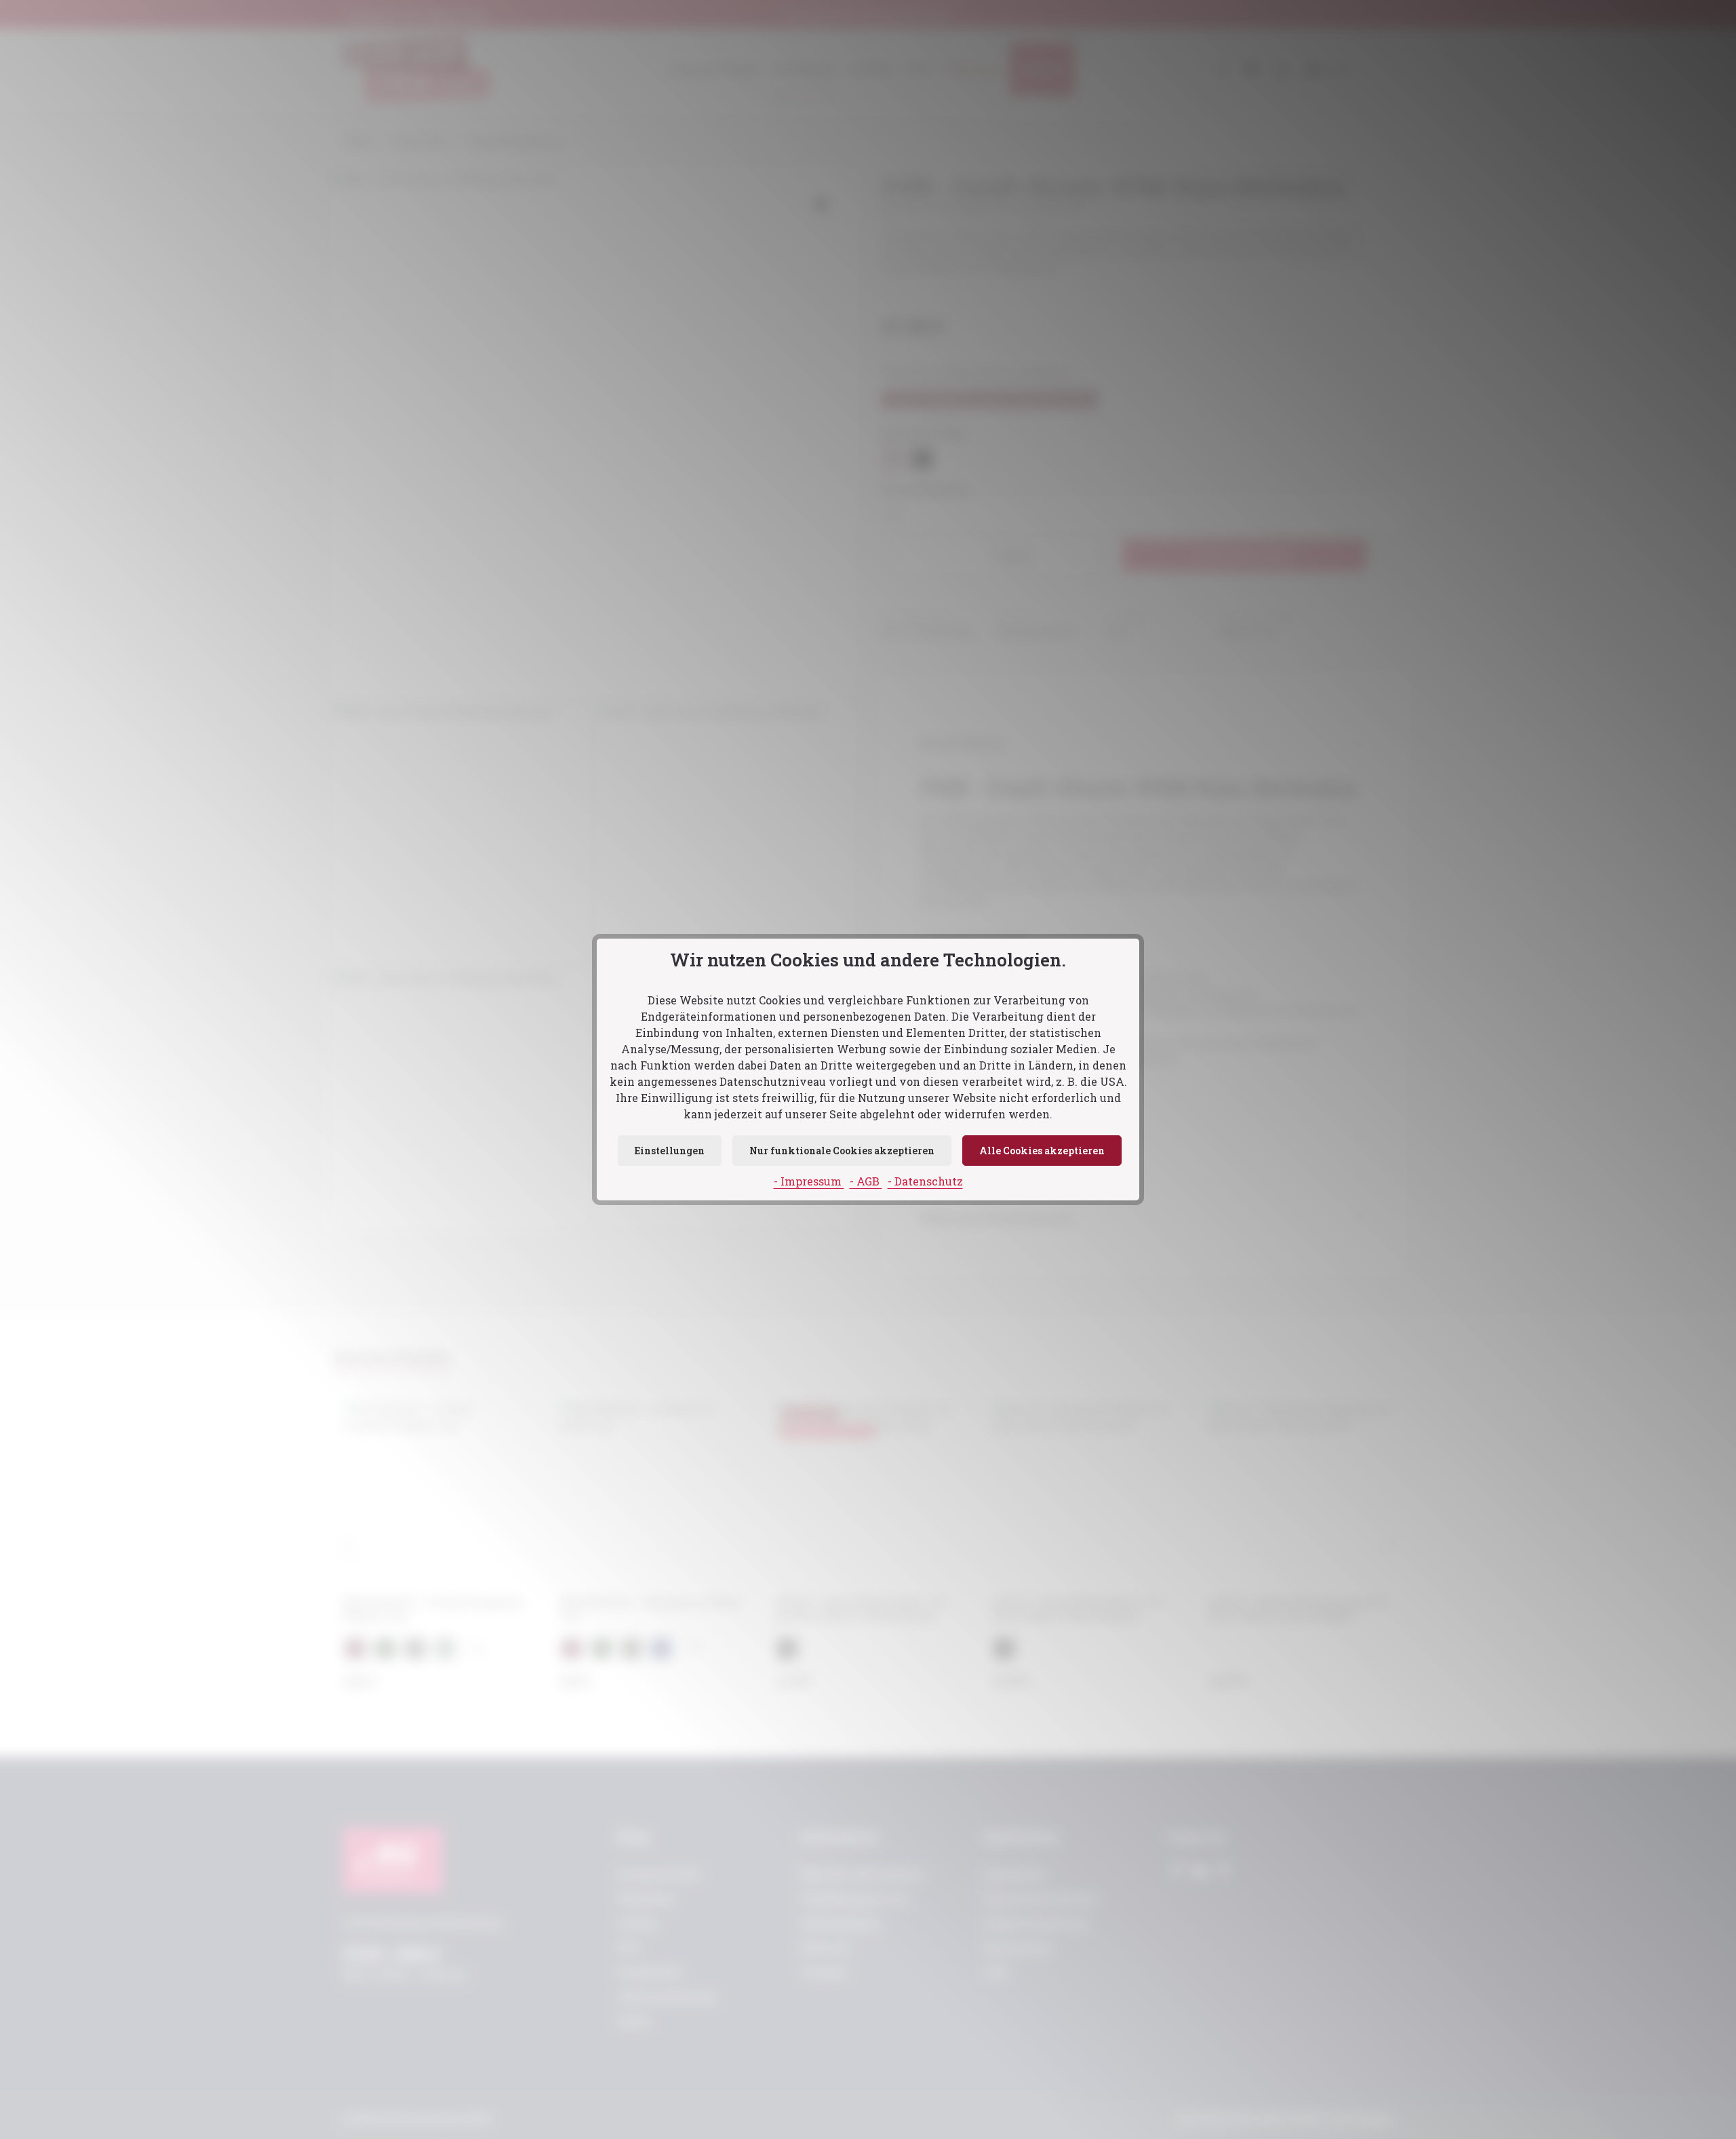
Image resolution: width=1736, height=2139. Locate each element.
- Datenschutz (925, 1181)
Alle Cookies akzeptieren (1042, 1151)
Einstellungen (670, 1151)
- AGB (866, 1181)
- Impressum (809, 1181)
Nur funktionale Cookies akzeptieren (842, 1151)
